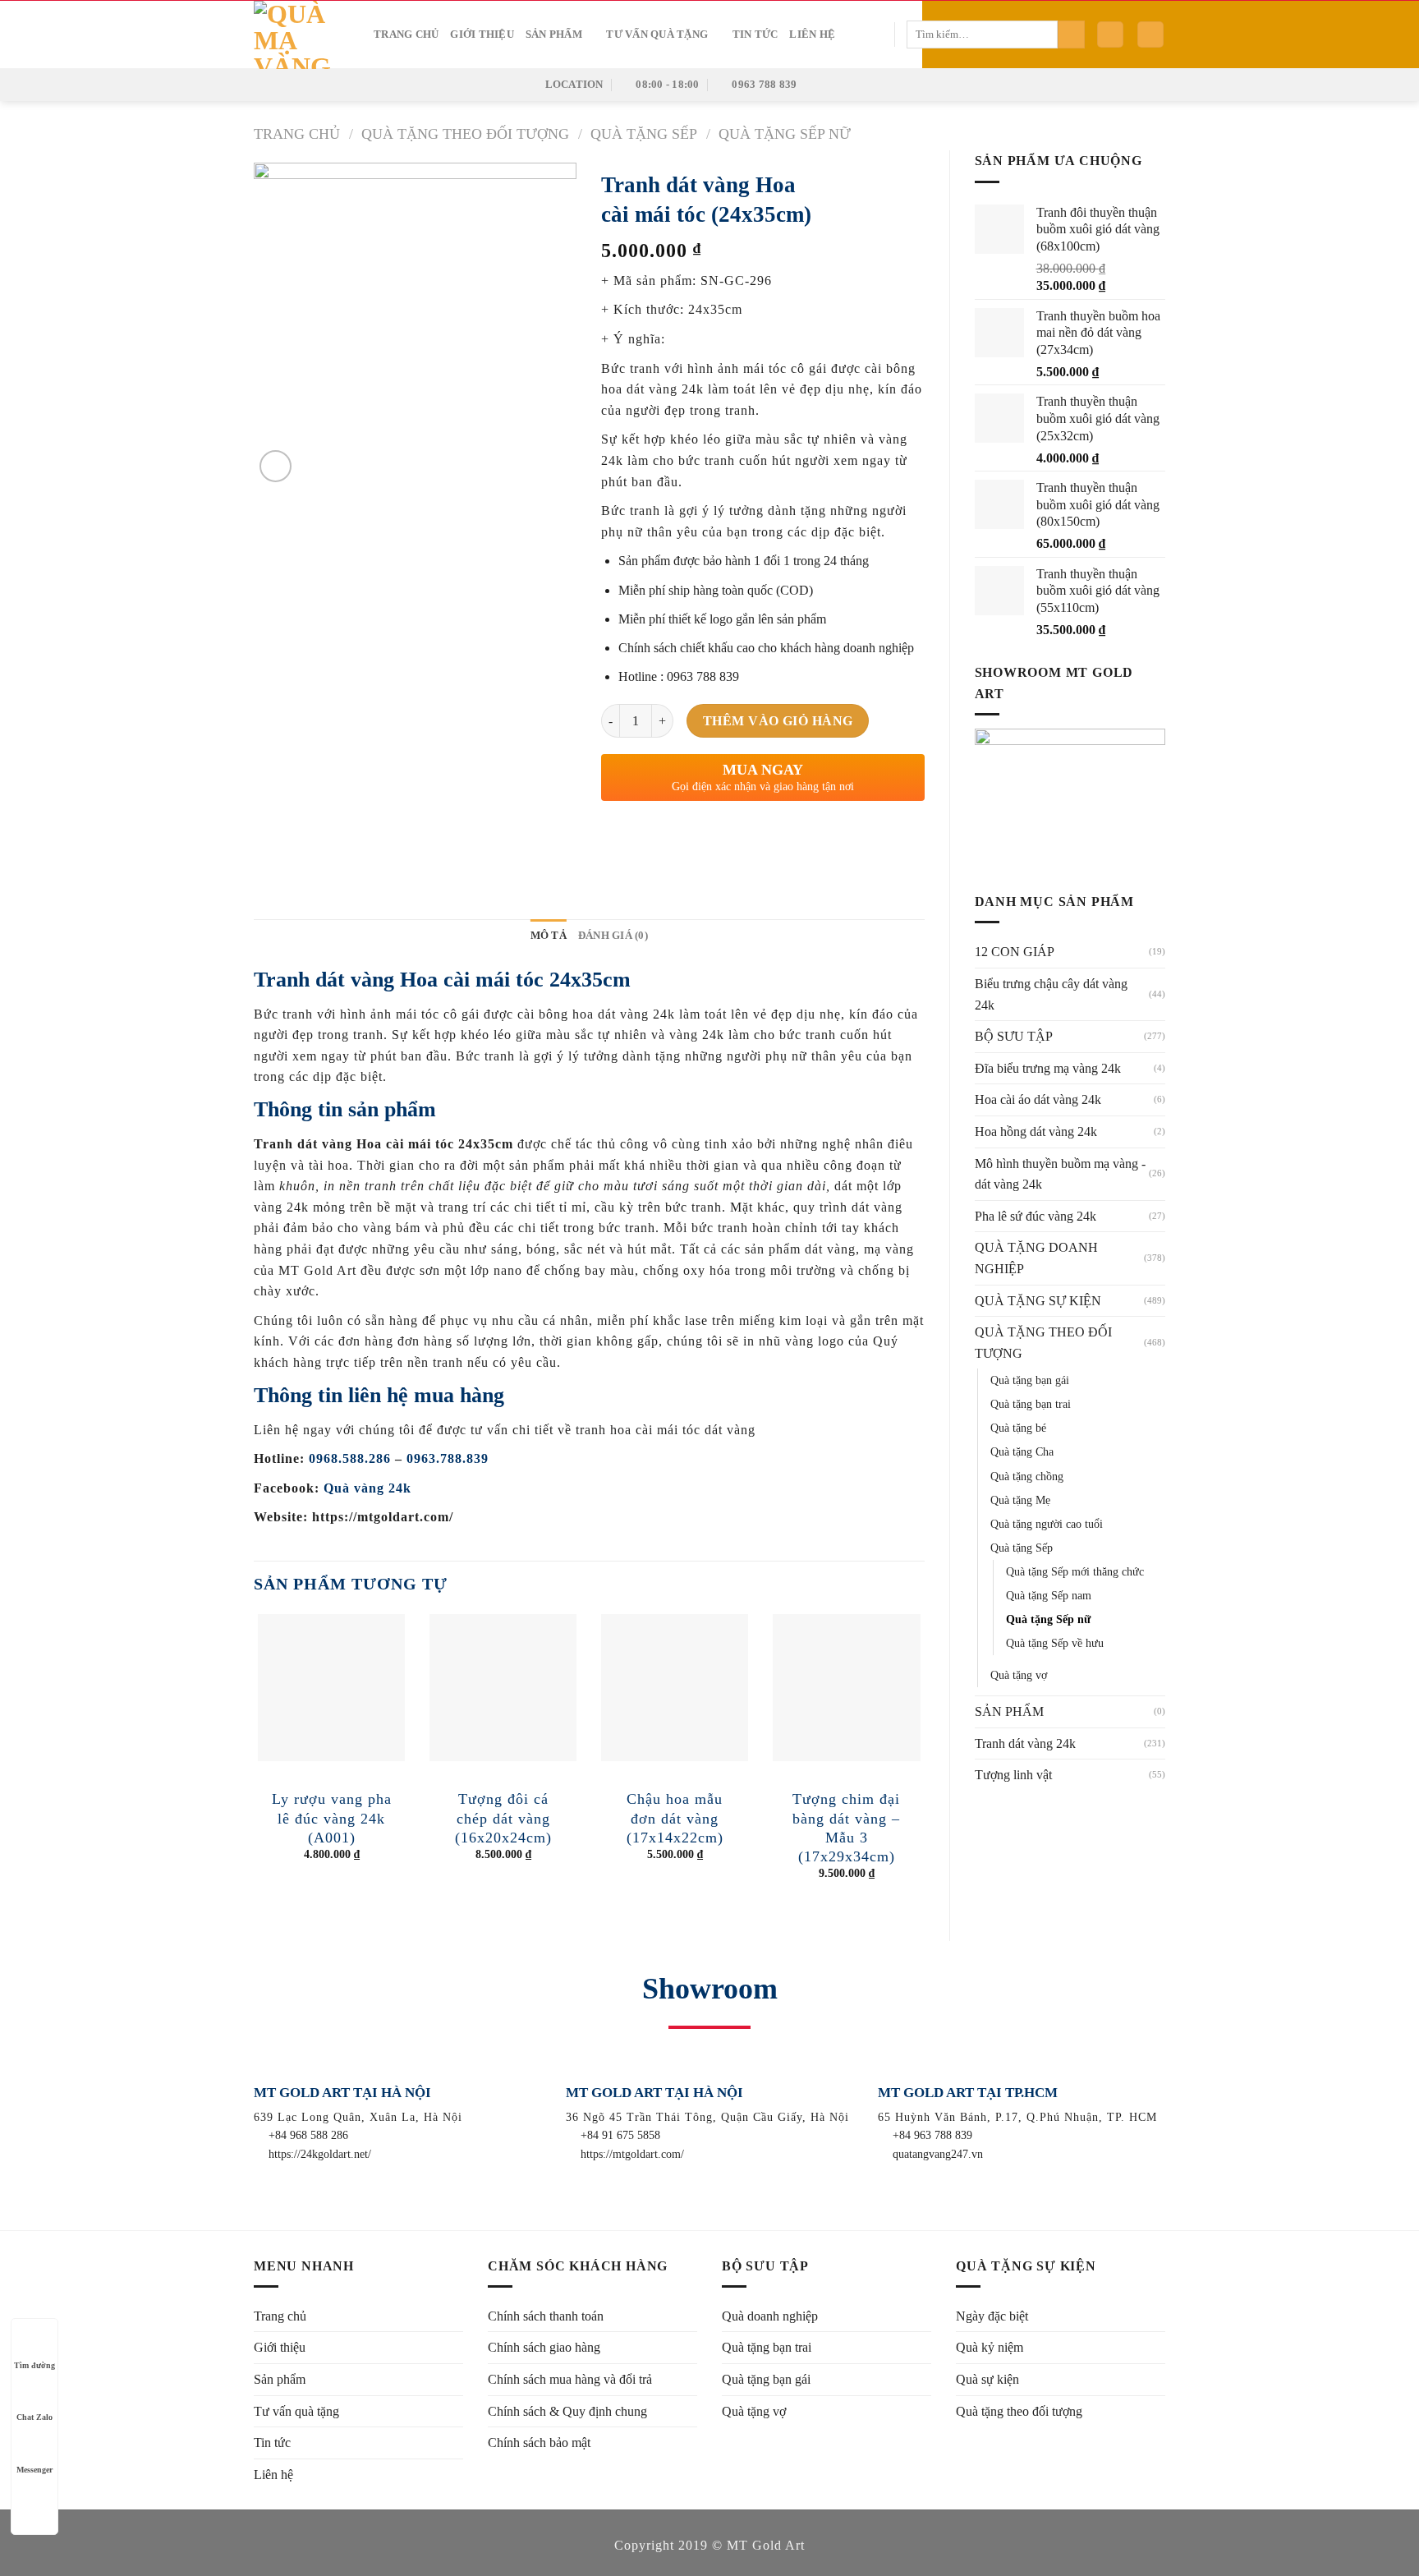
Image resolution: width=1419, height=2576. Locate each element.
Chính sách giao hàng (544, 2347)
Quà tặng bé (1018, 1428)
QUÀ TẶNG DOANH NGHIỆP (1036, 1258)
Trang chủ (406, 34)
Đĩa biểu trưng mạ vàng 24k (1048, 1068)
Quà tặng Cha (1022, 1451)
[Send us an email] (856, 84)
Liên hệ (812, 34)
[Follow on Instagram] (834, 84)
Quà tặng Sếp (644, 134)
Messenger (34, 2470)
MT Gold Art (766, 2545)
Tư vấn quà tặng (657, 34)
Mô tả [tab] (549, 936)
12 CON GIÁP (1015, 952)
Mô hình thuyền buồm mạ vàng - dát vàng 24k (1060, 1174)
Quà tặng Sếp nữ (785, 134)
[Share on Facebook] (616, 837)
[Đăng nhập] (1110, 35)
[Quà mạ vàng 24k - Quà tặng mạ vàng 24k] (301, 35)
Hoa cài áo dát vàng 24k (1038, 1099)
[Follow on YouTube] (878, 84)
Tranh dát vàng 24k (1025, 1743)
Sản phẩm (554, 34)
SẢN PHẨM (1009, 1711)
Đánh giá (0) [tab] (613, 936)
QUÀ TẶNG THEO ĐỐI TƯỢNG (465, 134)
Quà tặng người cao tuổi (1047, 1524)
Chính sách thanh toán (546, 2316)
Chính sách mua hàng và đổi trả (570, 2379)
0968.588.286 (350, 1458)
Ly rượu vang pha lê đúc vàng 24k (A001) (332, 1818)
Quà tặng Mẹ (1020, 1500)
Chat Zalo (34, 2417)
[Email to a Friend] (675, 837)
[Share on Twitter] (646, 837)
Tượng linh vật (1013, 1775)
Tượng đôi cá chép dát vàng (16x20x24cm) (503, 1818)
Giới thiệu (482, 34)
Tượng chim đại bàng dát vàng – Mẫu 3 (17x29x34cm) (846, 1828)
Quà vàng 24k (367, 1488)
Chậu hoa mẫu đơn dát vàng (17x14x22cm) (675, 1818)
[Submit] (1071, 34)
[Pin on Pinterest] (705, 837)
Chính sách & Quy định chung (567, 2411)
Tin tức (755, 34)
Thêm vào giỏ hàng (778, 721)
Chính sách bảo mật (539, 2443)
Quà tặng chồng (1027, 1476)
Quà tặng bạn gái (1030, 1380)
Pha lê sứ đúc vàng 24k (1036, 1216)
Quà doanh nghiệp (770, 2316)
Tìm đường (34, 2365)
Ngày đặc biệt (992, 2316)
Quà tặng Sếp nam (1049, 1595)
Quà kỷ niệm (990, 2347)
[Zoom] (276, 466)
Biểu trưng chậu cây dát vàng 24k (1051, 994)
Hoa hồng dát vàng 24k (1036, 1132)
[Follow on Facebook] (813, 84)
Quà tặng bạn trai (1031, 1404)
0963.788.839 (448, 1458)
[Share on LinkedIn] (735, 837)
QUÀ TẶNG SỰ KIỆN (1038, 1301)
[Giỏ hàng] (1150, 35)
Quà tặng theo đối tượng (1019, 2411)
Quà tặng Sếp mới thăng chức (1075, 1571)
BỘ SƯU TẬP (1014, 1036)
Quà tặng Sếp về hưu (1055, 1643)
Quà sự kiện (987, 2379)
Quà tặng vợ (1019, 1675)
